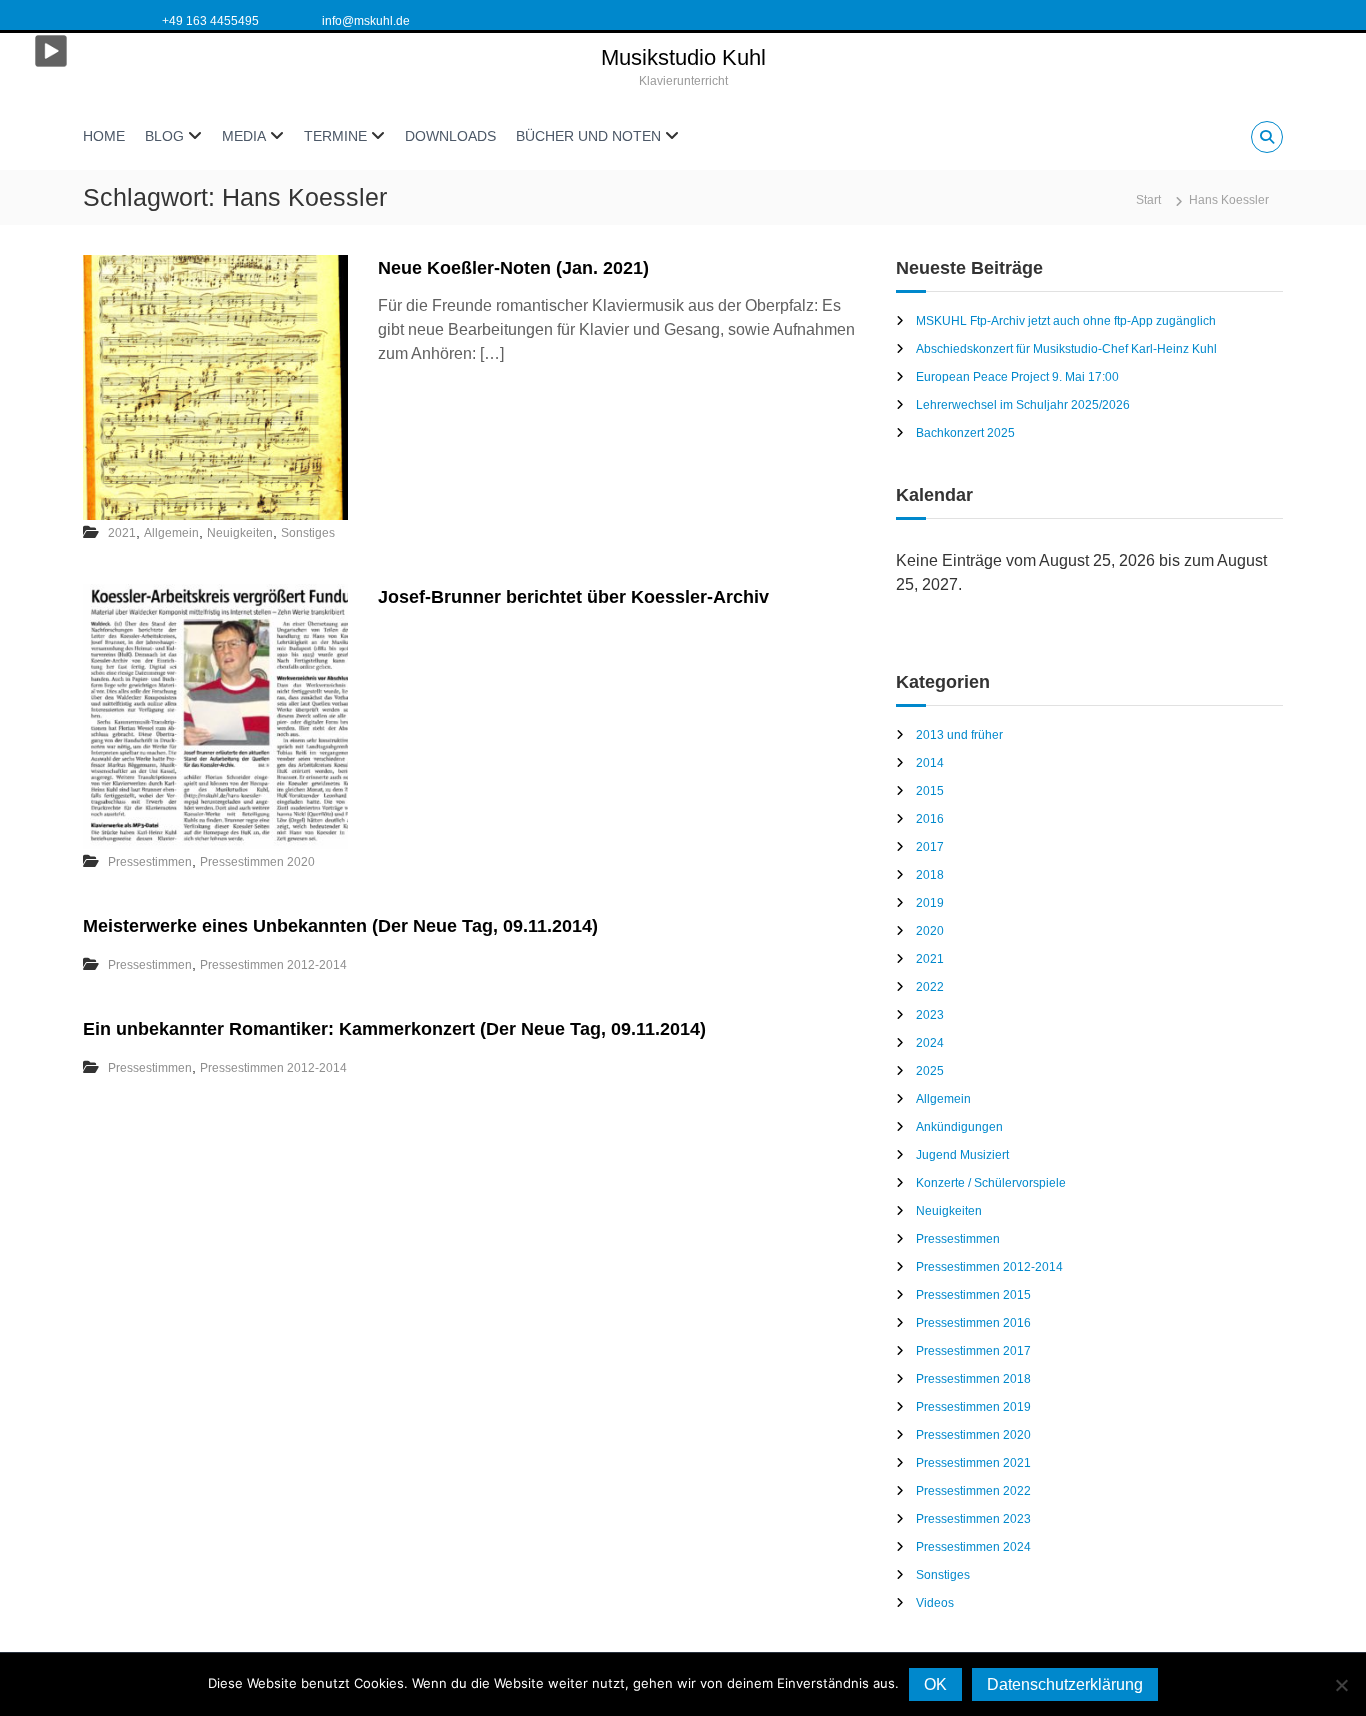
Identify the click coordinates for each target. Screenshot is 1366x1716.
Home (104, 136)
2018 (930, 875)
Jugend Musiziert (962, 1155)
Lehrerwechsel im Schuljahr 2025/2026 (1023, 405)
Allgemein (171, 533)
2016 (930, 819)
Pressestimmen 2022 (973, 1491)
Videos (935, 1603)
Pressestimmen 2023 (973, 1519)
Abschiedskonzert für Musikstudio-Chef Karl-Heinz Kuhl (1066, 349)
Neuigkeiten (240, 533)
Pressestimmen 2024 (973, 1547)
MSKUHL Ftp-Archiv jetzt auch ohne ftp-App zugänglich (1066, 321)
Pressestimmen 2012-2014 (273, 965)
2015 (930, 791)
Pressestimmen (150, 862)
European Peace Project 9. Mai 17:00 (1017, 377)
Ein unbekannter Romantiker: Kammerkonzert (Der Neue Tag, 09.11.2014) (394, 1029)
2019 (930, 903)
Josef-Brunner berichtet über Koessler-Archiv (573, 597)
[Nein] (1341, 1685)
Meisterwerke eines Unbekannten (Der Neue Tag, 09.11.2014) (340, 926)
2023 (930, 1015)
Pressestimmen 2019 (973, 1407)
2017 (930, 847)
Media (244, 136)
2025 (930, 1071)
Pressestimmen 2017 (973, 1351)
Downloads (450, 136)
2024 (930, 1043)
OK (935, 1684)
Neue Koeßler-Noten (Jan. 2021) (513, 268)
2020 (930, 931)
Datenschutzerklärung (1065, 1684)
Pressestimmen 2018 (973, 1379)
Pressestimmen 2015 (973, 1295)
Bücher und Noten (588, 136)
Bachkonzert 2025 (965, 433)
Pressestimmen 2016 (973, 1323)
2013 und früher (959, 735)
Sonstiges (308, 533)
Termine (335, 136)
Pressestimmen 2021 (973, 1463)
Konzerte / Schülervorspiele (991, 1183)
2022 (930, 987)
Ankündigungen (959, 1127)
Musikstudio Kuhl (683, 57)
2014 (930, 763)
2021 (122, 533)
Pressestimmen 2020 (257, 862)
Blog (164, 136)
